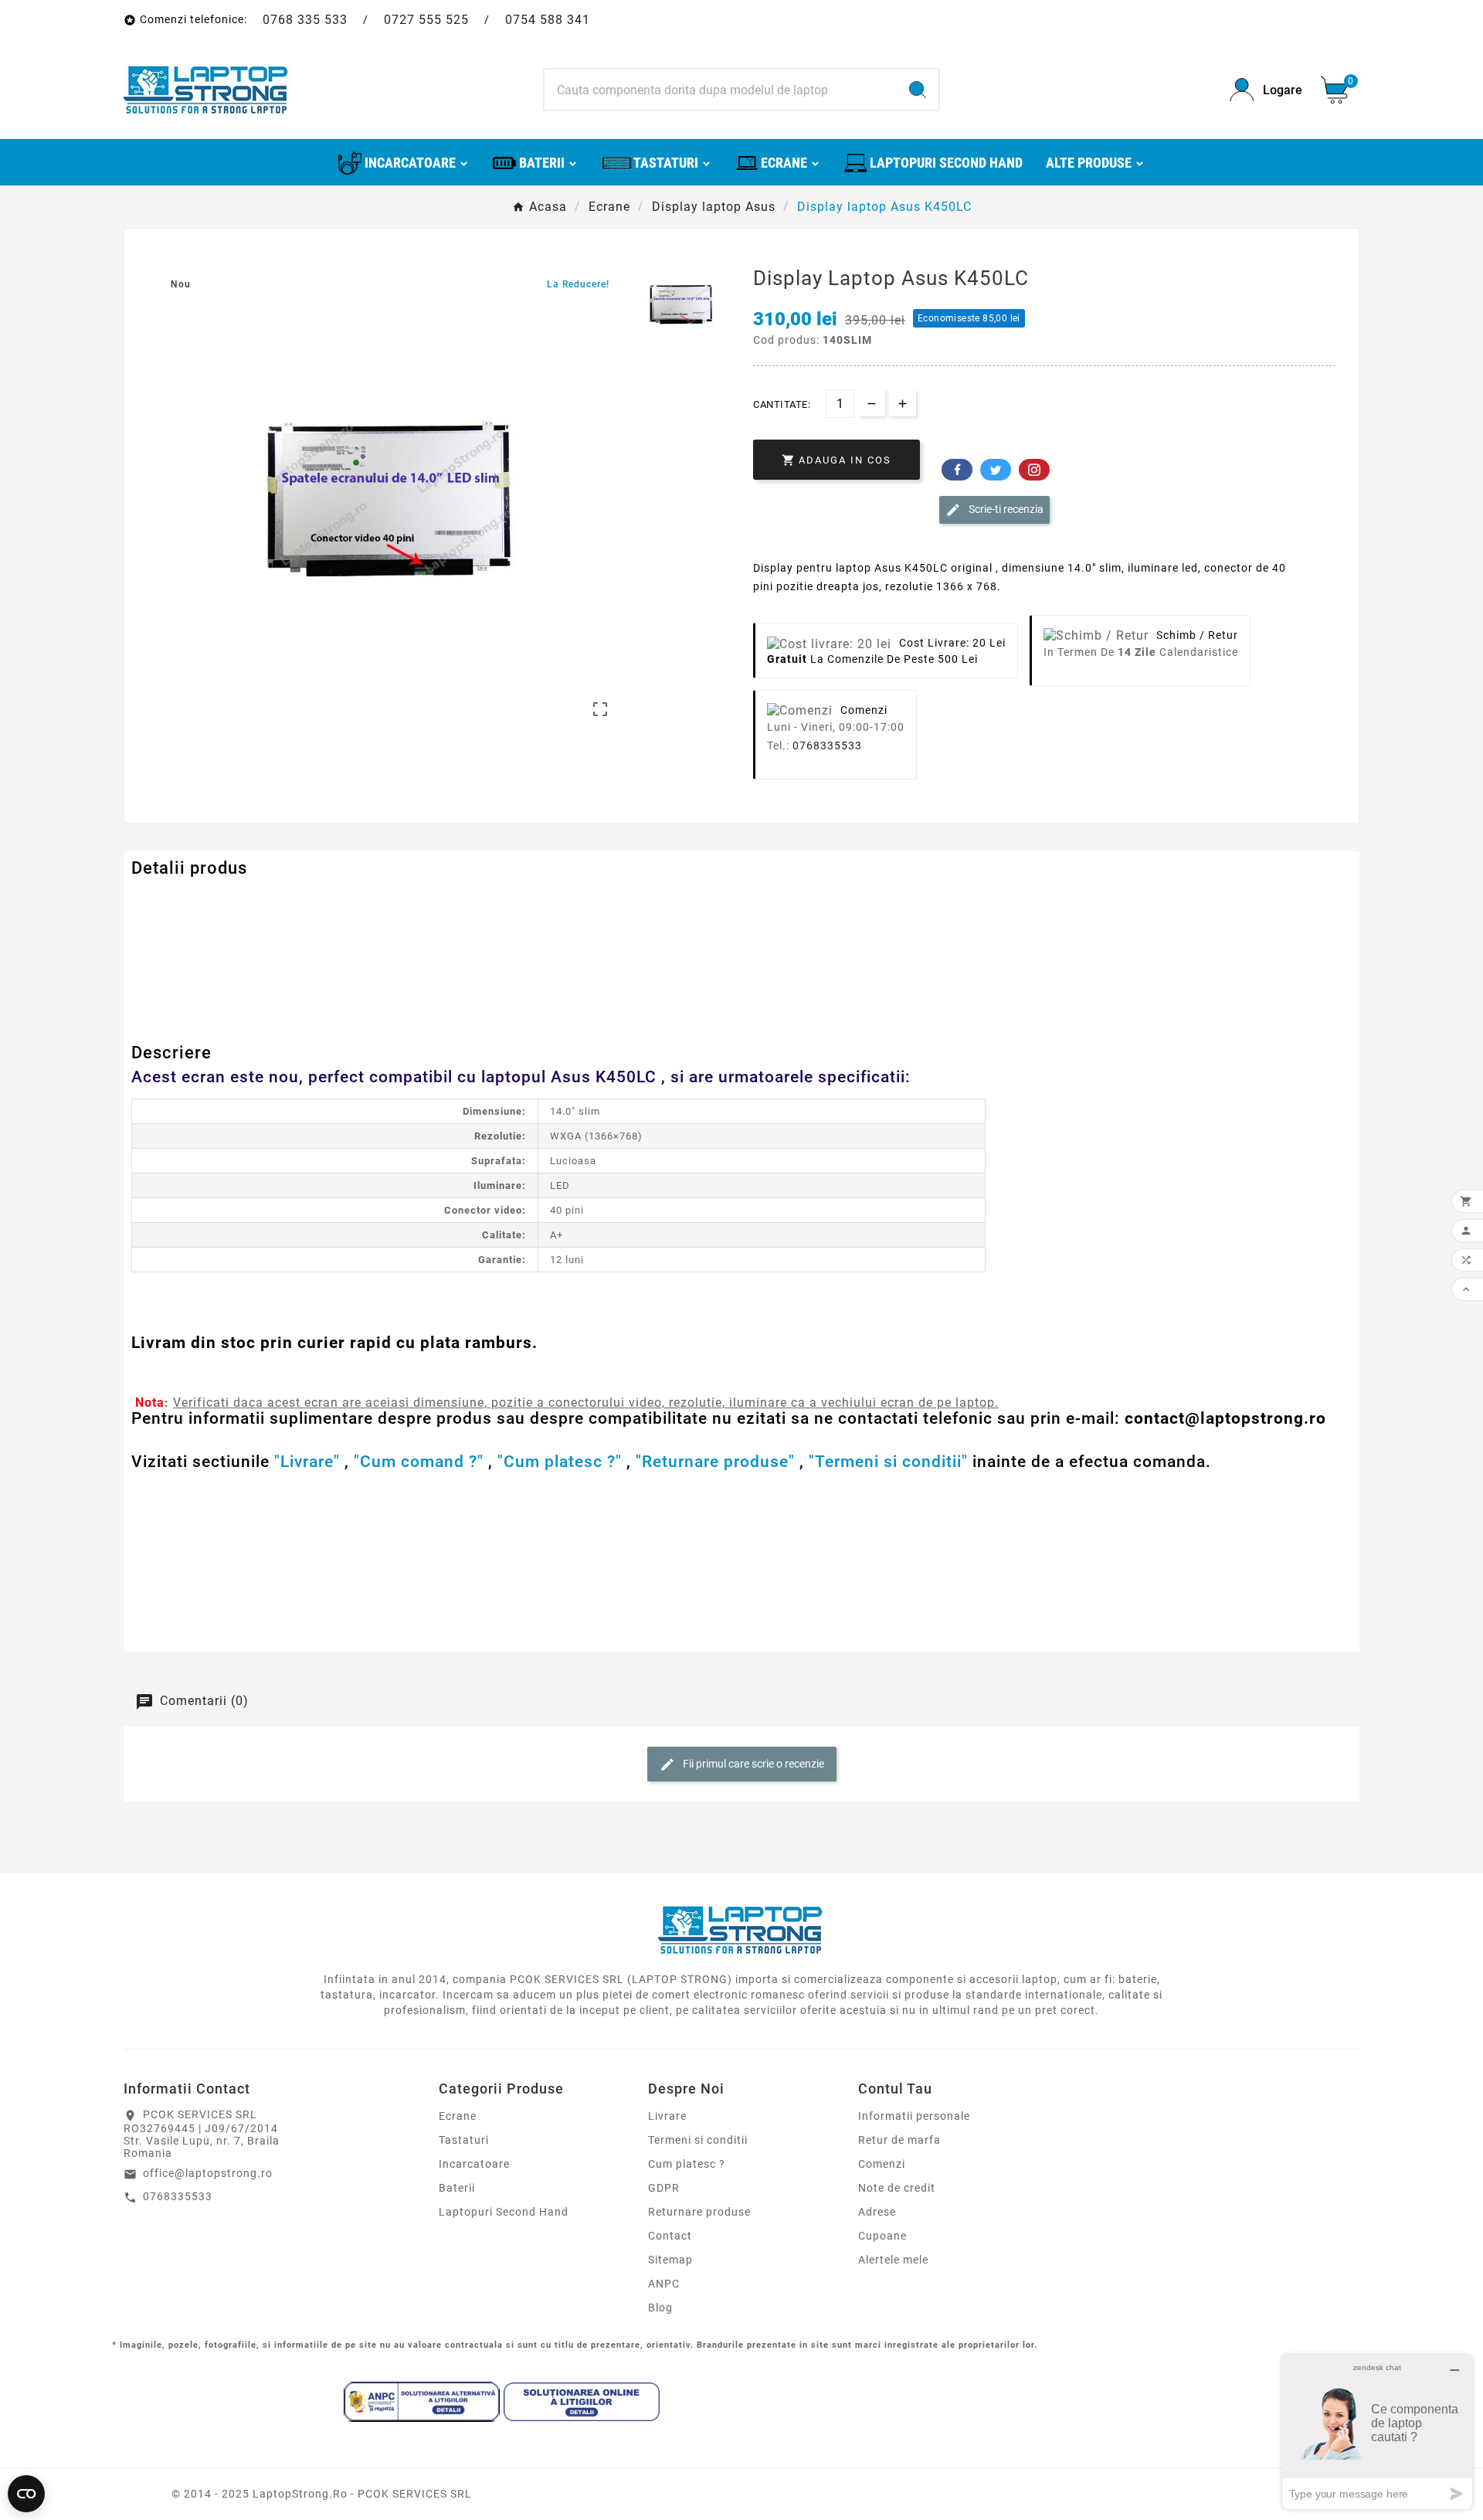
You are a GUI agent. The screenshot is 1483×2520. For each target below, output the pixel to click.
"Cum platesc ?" (560, 1462)
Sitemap (670, 2260)
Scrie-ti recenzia (1005, 509)
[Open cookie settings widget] (26, 2494)
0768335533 (827, 745)
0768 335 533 (305, 20)
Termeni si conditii (698, 2140)
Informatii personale (914, 2116)
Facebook (957, 470)
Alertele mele (893, 2260)
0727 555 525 (426, 20)
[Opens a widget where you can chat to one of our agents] (1377, 2432)
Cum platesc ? (687, 2164)
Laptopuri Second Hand (504, 2212)
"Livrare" (307, 1462)
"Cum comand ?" (419, 1462)
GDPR (664, 2188)
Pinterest (1034, 470)
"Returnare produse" (715, 1462)
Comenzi (882, 2164)
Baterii (457, 2188)
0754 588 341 (548, 20)
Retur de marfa (899, 2140)
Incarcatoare (474, 2164)
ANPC (664, 2284)
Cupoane (882, 2236)
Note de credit (897, 2188)
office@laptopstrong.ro (208, 2173)
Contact (670, 2236)
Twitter (996, 470)
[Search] (918, 90)
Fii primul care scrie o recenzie (752, 1764)
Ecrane (458, 2116)
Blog (660, 2308)
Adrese (877, 2212)
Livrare (667, 2116)
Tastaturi (464, 2140)
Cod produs (165, 900)
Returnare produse (699, 2212)
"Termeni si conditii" (888, 1462)
